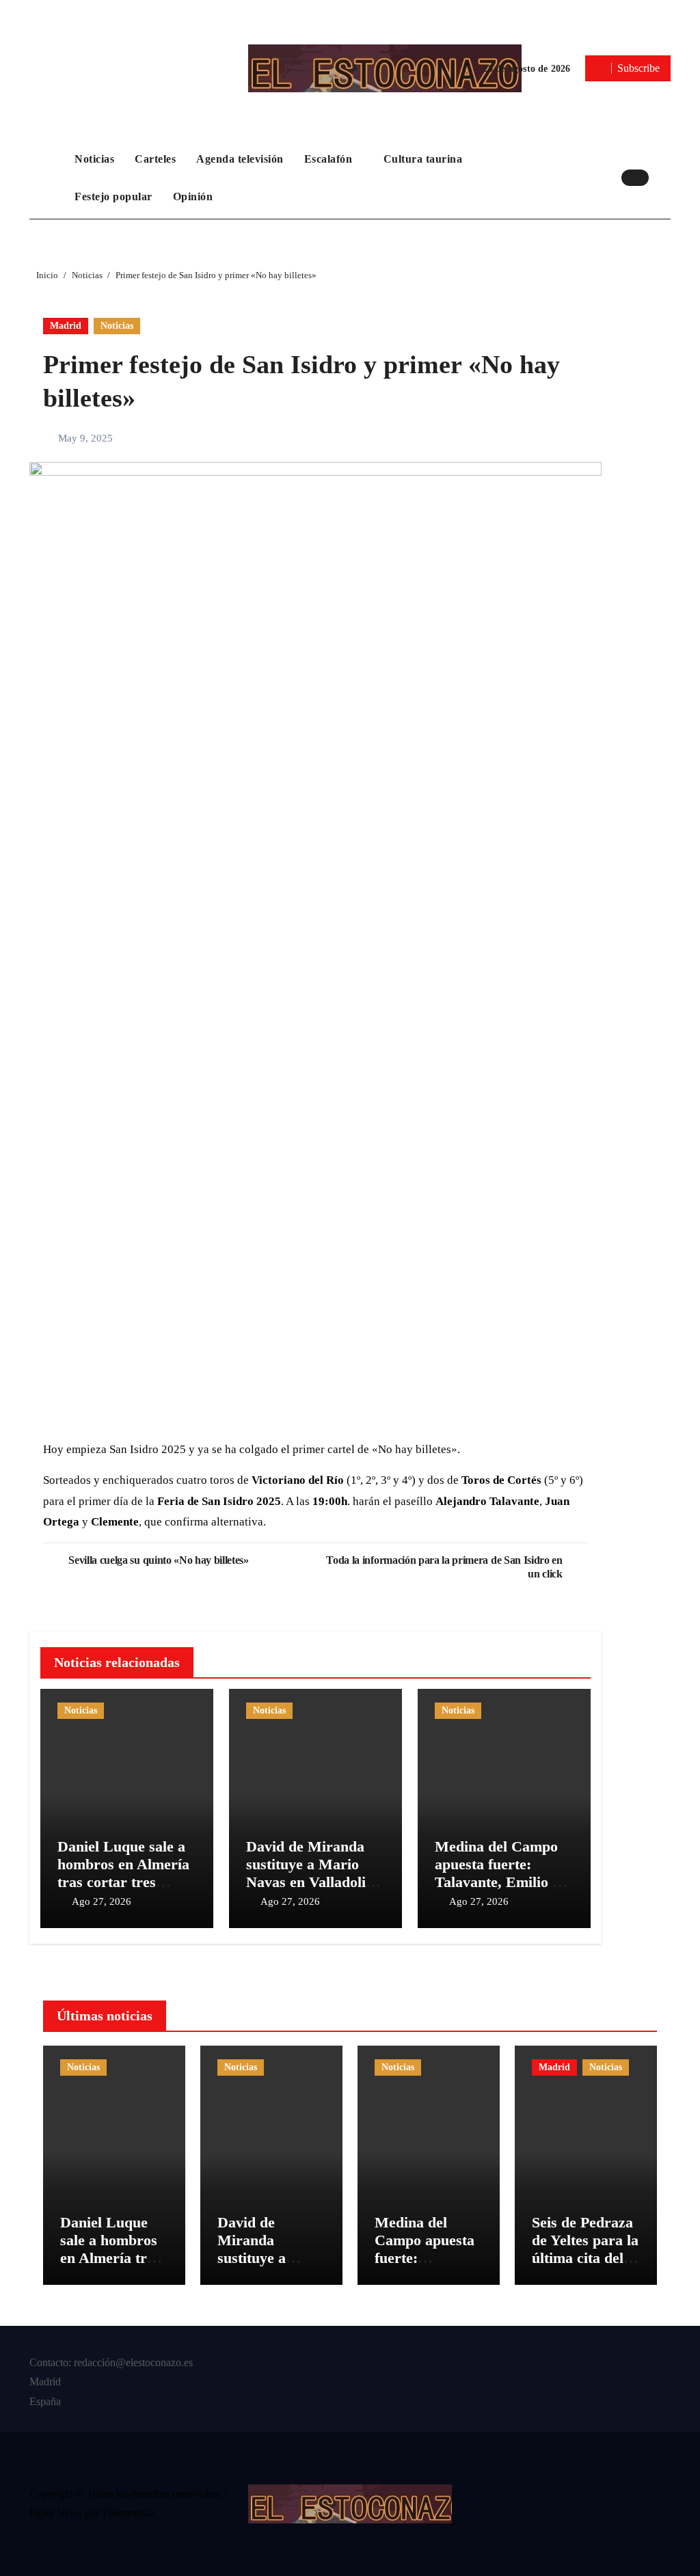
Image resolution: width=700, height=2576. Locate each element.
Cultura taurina (425, 159)
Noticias (94, 159)
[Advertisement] (317, 1333)
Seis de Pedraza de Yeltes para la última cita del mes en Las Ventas (585, 2259)
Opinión (193, 196)
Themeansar (128, 2513)
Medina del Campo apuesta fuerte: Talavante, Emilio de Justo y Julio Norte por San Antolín (501, 1883)
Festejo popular (113, 196)
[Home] (49, 178)
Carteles (155, 159)
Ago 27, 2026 (102, 1901)
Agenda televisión (240, 159)
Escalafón (330, 159)
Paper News (56, 2513)
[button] (663, 178)
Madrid (66, 326)
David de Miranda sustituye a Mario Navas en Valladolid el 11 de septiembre (310, 1873)
